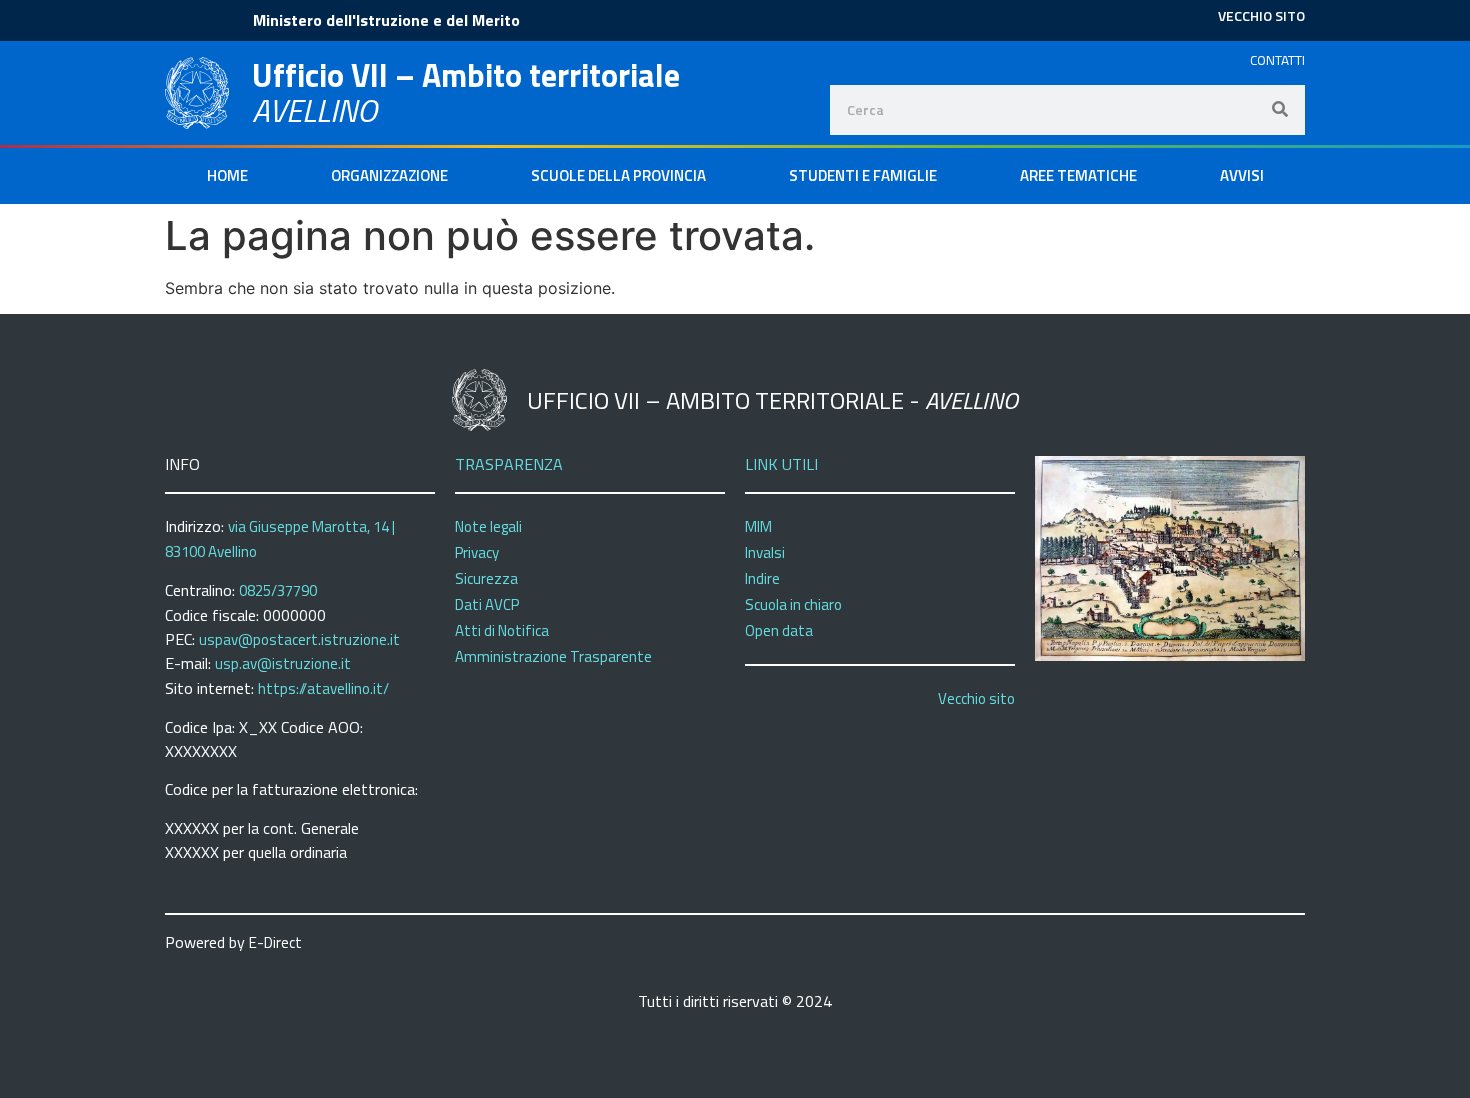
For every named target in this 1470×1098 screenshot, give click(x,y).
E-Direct (275, 942)
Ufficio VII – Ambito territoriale (466, 75)
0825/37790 (278, 590)
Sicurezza (486, 578)
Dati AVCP (487, 604)
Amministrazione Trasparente (553, 656)
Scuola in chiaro (793, 604)
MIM (758, 526)
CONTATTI (1277, 60)
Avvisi (1242, 175)
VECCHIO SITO (1261, 15)
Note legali (488, 526)
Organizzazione (389, 175)
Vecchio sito (976, 698)
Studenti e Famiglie (863, 175)
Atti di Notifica (502, 630)
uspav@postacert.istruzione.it (299, 639)
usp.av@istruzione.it (283, 663)
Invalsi (765, 552)
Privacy (477, 552)
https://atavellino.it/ (323, 688)
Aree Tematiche (1078, 175)
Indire (762, 578)
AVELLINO (314, 110)
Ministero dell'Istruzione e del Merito (386, 20)
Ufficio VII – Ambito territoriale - (772, 400)
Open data (779, 630)
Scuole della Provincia (618, 175)
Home (227, 175)
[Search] (1280, 110)
